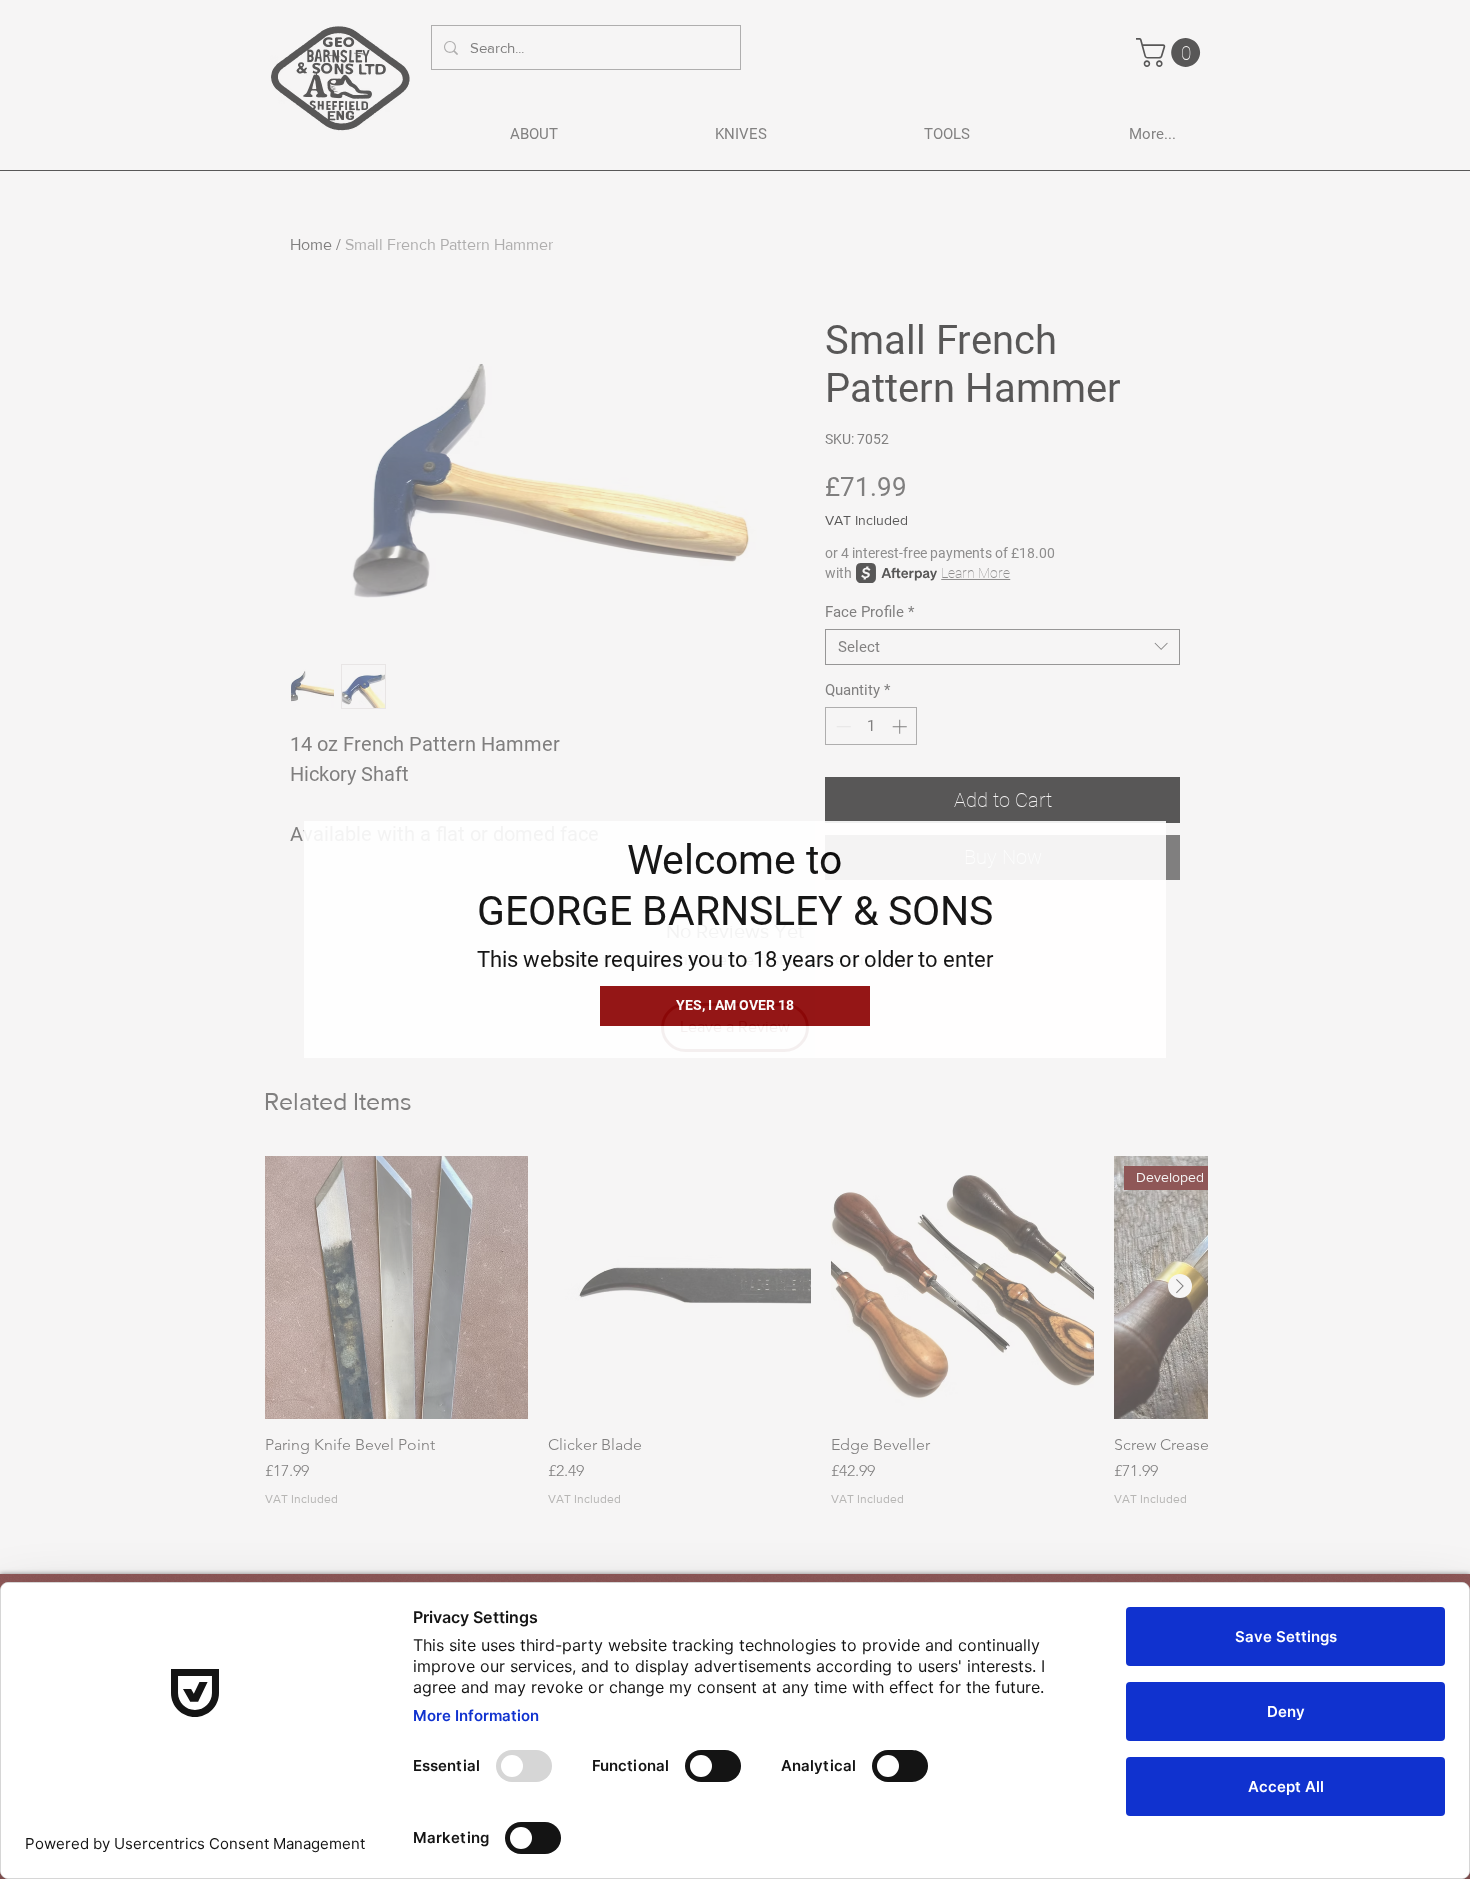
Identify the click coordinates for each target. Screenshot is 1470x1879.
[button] (735, 1006)
